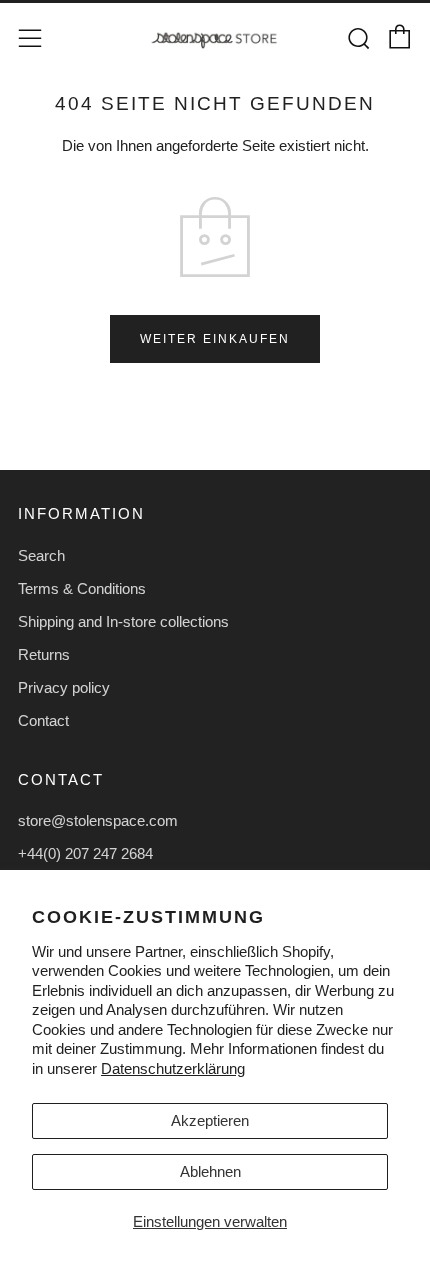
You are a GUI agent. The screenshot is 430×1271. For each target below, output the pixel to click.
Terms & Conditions (82, 588)
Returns (44, 654)
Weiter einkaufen (215, 339)
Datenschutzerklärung (173, 1068)
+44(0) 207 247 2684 (85, 853)
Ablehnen (210, 1171)
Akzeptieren (210, 1120)
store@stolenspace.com (98, 820)
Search (41, 555)
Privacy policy (64, 687)
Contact (43, 720)
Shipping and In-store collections (123, 621)
